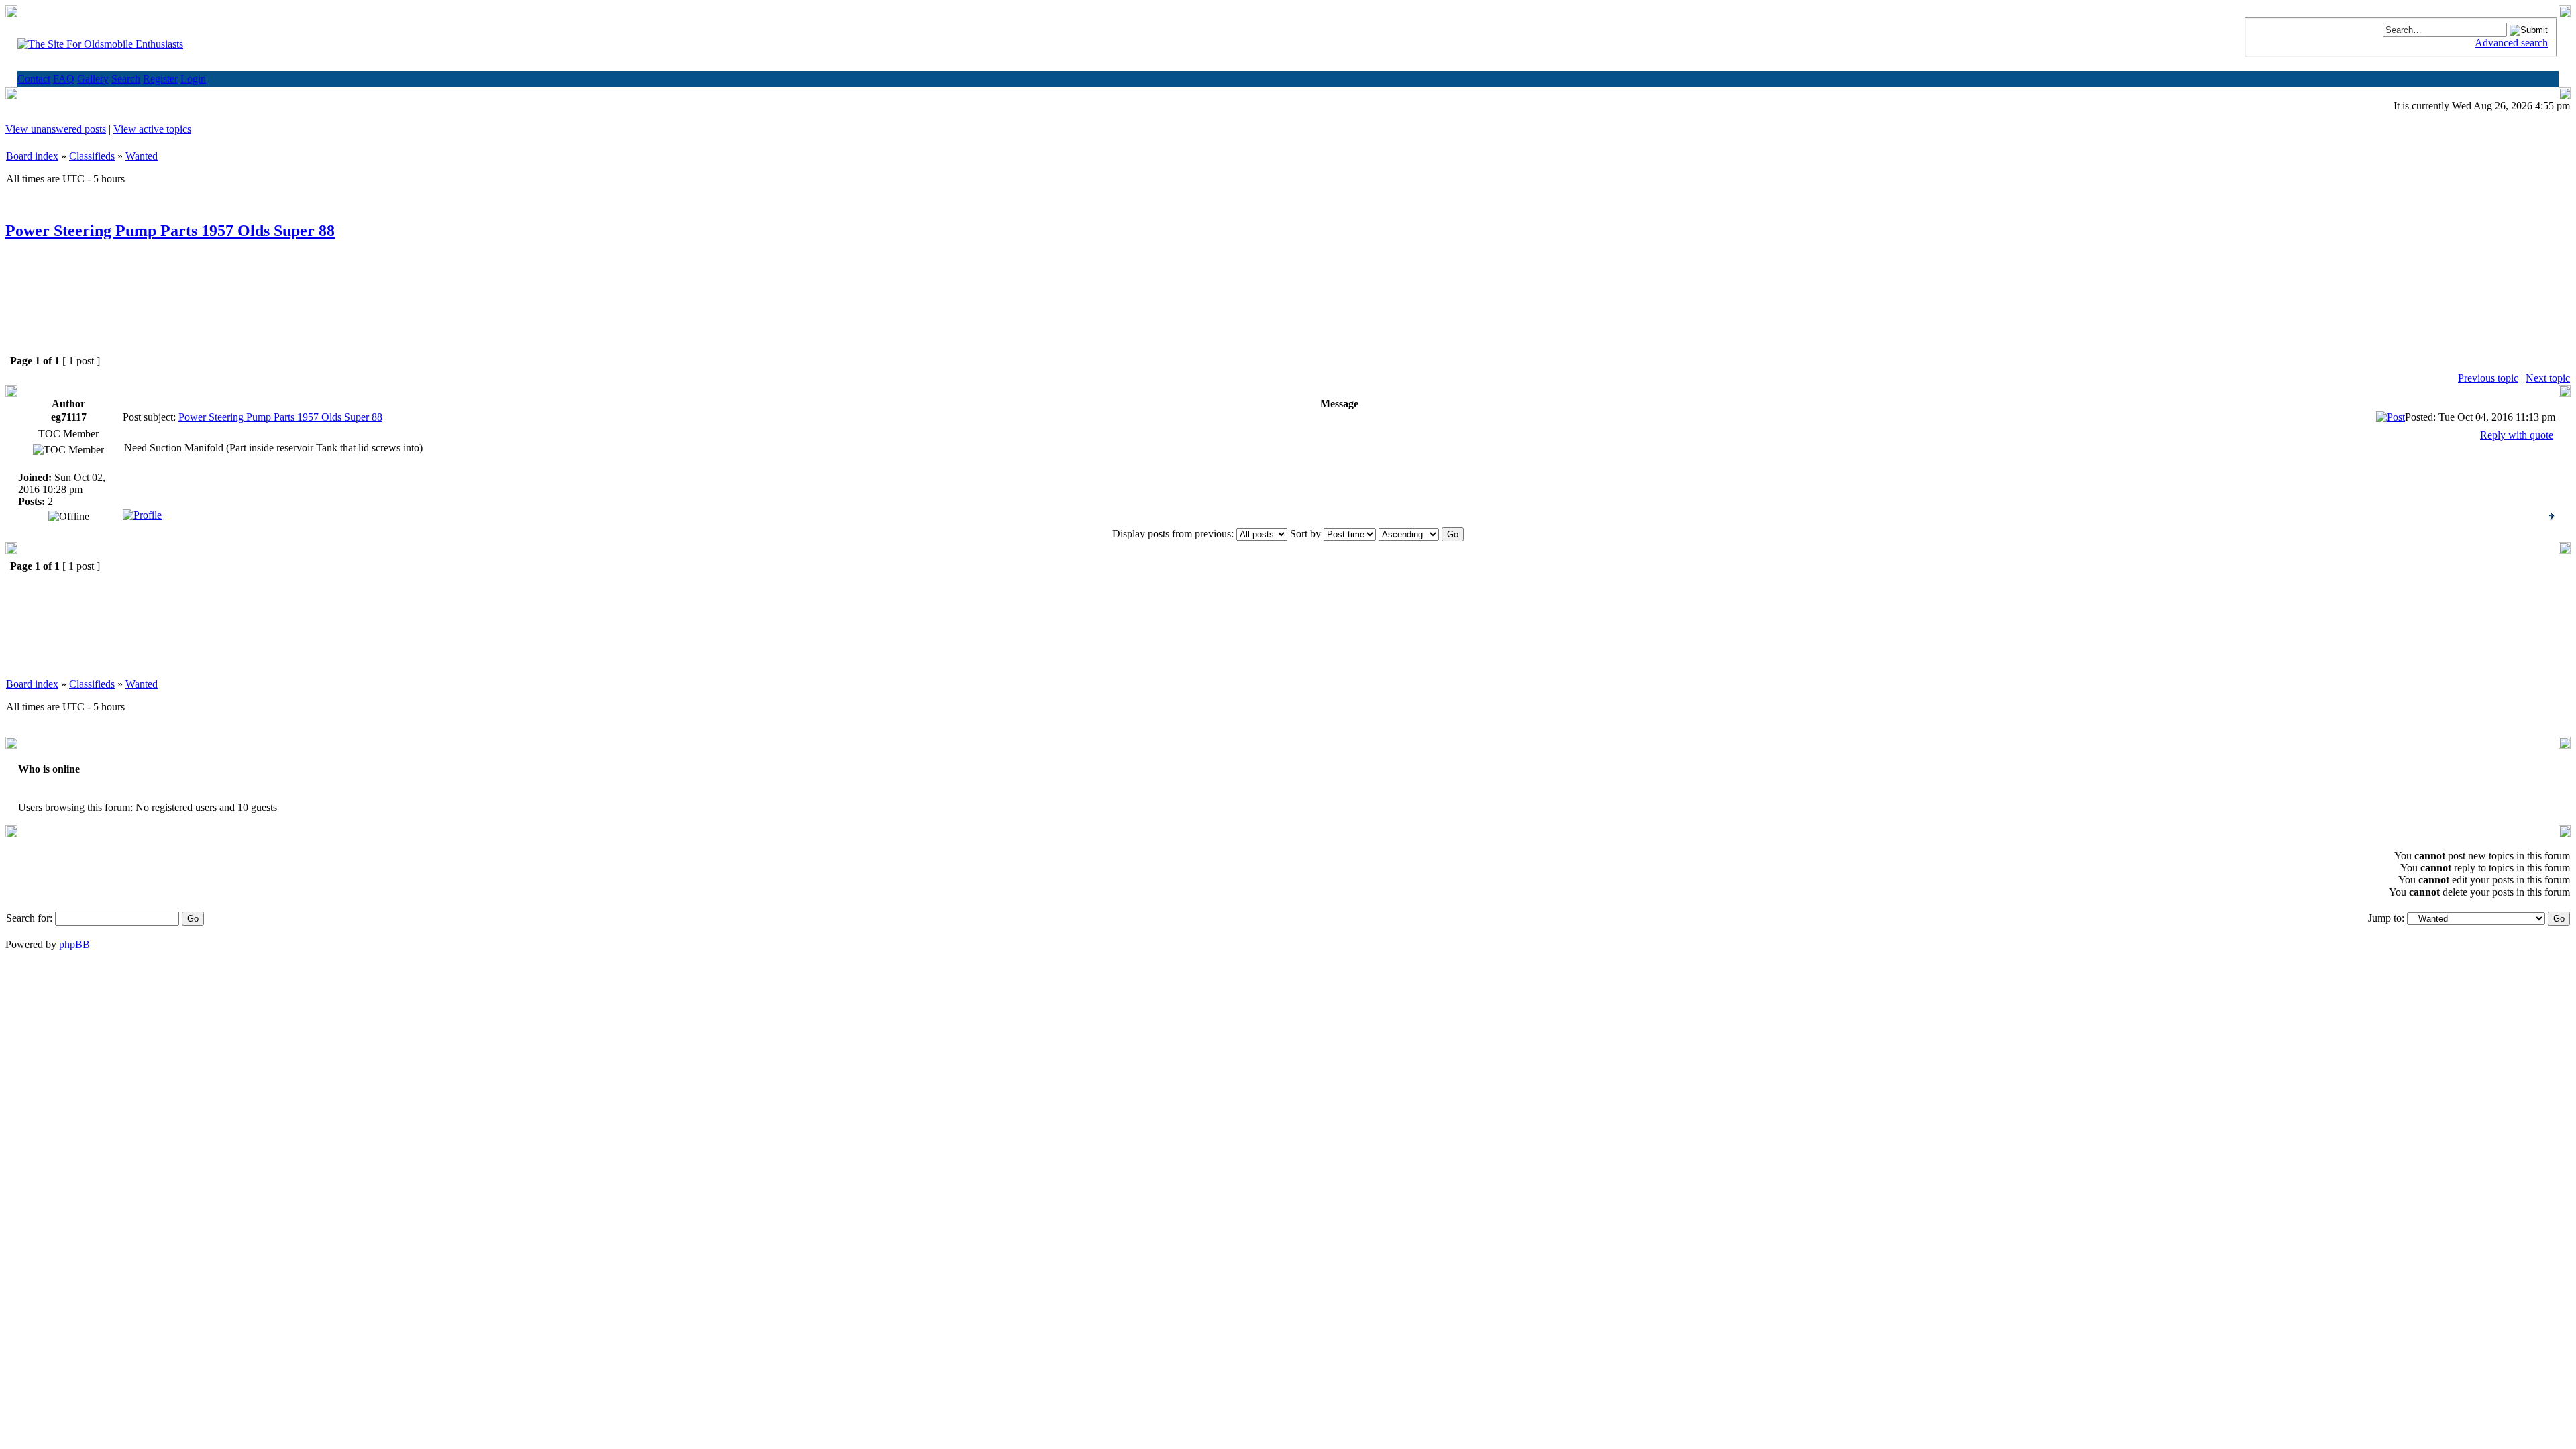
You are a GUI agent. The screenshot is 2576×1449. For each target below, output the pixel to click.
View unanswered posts (56, 129)
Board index (32, 156)
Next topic (2548, 378)
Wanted (142, 156)
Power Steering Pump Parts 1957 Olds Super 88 (170, 231)
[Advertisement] (1288, 308)
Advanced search (2511, 43)
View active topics (152, 129)
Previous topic (2488, 378)
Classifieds (92, 156)
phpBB (74, 944)
